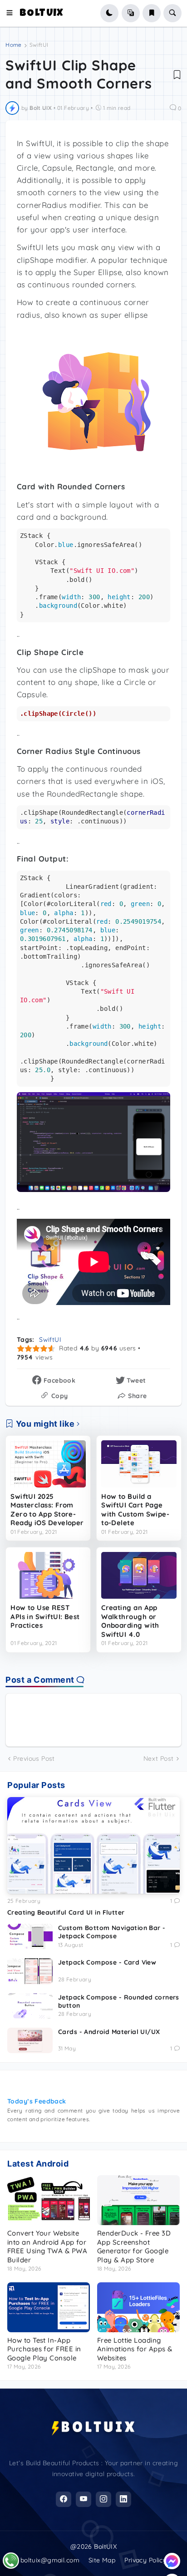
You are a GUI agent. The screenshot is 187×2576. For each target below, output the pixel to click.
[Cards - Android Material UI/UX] (30, 2040)
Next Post (159, 1758)
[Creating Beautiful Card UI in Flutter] (93, 1846)
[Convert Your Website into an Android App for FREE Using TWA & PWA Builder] (49, 2200)
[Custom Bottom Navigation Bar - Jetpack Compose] (30, 1936)
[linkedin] (123, 2499)
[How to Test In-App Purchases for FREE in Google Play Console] (49, 2307)
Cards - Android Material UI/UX (109, 2032)
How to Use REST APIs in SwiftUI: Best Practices (45, 1616)
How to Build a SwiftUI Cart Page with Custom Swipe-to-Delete (135, 1510)
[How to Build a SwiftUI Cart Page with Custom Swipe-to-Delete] (139, 1464)
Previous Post (34, 1758)
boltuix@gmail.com (50, 2560)
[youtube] (84, 2499)
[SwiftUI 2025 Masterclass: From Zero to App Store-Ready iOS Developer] (48, 1464)
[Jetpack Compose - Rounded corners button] (30, 2006)
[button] (12, 13)
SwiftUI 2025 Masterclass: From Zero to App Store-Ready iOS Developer (47, 1510)
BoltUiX (42, 14)
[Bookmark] (177, 74)
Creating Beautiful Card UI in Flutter (66, 1912)
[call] (11, 2561)
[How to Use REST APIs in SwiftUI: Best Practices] (48, 1576)
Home (13, 45)
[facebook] (64, 2499)
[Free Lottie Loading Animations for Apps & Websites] (138, 2307)
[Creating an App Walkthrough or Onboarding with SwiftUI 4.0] (139, 1576)
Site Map (102, 2560)
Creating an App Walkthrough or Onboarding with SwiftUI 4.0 (130, 1621)
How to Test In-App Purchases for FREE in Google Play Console (44, 2349)
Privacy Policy (145, 2560)
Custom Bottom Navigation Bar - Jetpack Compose (112, 1932)
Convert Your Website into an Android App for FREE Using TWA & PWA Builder (47, 2246)
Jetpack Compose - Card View (107, 1962)
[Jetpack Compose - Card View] (30, 1971)
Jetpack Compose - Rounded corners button (119, 2001)
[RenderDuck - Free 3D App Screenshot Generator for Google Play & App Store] (138, 2200)
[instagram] (103, 2499)
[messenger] (172, 2561)
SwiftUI (39, 45)
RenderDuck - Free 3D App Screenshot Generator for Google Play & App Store (134, 2246)
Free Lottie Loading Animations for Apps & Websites (135, 2349)
